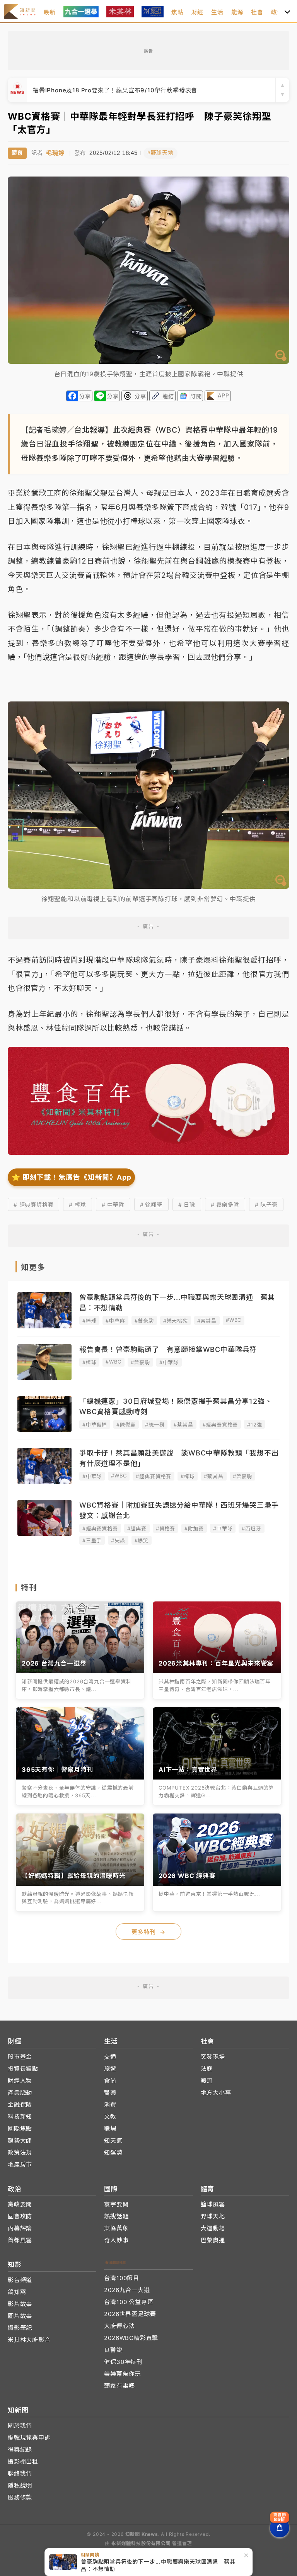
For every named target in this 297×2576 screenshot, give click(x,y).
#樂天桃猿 (176, 1321)
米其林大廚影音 (29, 2340)
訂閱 (196, 396)
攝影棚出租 (23, 2461)
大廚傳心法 (119, 2326)
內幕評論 (20, 2228)
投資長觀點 (23, 2069)
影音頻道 (20, 2280)
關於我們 (20, 2426)
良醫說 (113, 2350)
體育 (17, 153)
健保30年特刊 (123, 2362)
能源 (237, 12)
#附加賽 (194, 1528)
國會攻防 (20, 2216)
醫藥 (110, 2093)
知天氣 (113, 2140)
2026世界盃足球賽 (130, 2314)
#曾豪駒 (144, 1321)
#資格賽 (166, 1528)
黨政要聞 (20, 2204)
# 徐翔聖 (151, 1205)
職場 (110, 2129)
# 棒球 (77, 1205)
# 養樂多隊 (225, 1205)
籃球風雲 (213, 2204)
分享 (85, 396)
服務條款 (20, 2497)
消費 (110, 2105)
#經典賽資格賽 (220, 1425)
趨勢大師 (20, 2140)
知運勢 (113, 2152)
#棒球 (89, 1321)
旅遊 (110, 2069)
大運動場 (213, 2228)
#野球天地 (160, 153)
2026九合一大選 (127, 2290)
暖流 (207, 2081)
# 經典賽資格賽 (33, 1205)
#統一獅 (155, 1425)
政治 (277, 12)
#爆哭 (142, 1540)
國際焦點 (20, 2129)
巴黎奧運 (213, 2240)
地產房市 (20, 2164)
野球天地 (213, 2216)
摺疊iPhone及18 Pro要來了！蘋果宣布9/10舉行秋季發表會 (115, 90)
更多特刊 (148, 1932)
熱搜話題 (116, 2216)
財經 (198, 12)
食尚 (110, 2081)
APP (223, 395)
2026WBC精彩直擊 (131, 2338)
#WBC (234, 1320)
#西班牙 (251, 1528)
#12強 (254, 1425)
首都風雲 (20, 2240)
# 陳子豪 (266, 1205)
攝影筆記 (20, 2328)
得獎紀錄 (20, 2449)
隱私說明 (20, 2485)
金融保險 (20, 2105)
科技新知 (20, 2117)
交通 (110, 2057)
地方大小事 (216, 2093)
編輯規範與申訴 (29, 2438)
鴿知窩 (17, 2292)
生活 (217, 12)
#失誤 (118, 1540)
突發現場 (213, 2057)
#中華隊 (115, 1321)
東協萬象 (116, 2228)
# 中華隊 (113, 1205)
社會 (257, 12)
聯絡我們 (20, 2473)
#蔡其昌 (207, 1321)
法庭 (207, 2069)
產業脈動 (20, 2093)
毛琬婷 (55, 153)
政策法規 (20, 2152)
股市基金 (20, 2057)
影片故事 (20, 2304)
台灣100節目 (122, 2278)
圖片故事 (20, 2316)
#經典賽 (137, 1528)
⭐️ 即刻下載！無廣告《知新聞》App (71, 1177)
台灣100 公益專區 (129, 2302)
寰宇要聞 (116, 2204)
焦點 (178, 12)
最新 (49, 12)
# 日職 (187, 1205)
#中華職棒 (95, 1425)
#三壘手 (92, 1540)
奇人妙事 (116, 2240)
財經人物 (20, 2081)
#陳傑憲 (126, 1425)
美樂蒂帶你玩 (122, 2374)
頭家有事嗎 (119, 2386)
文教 (110, 2117)
